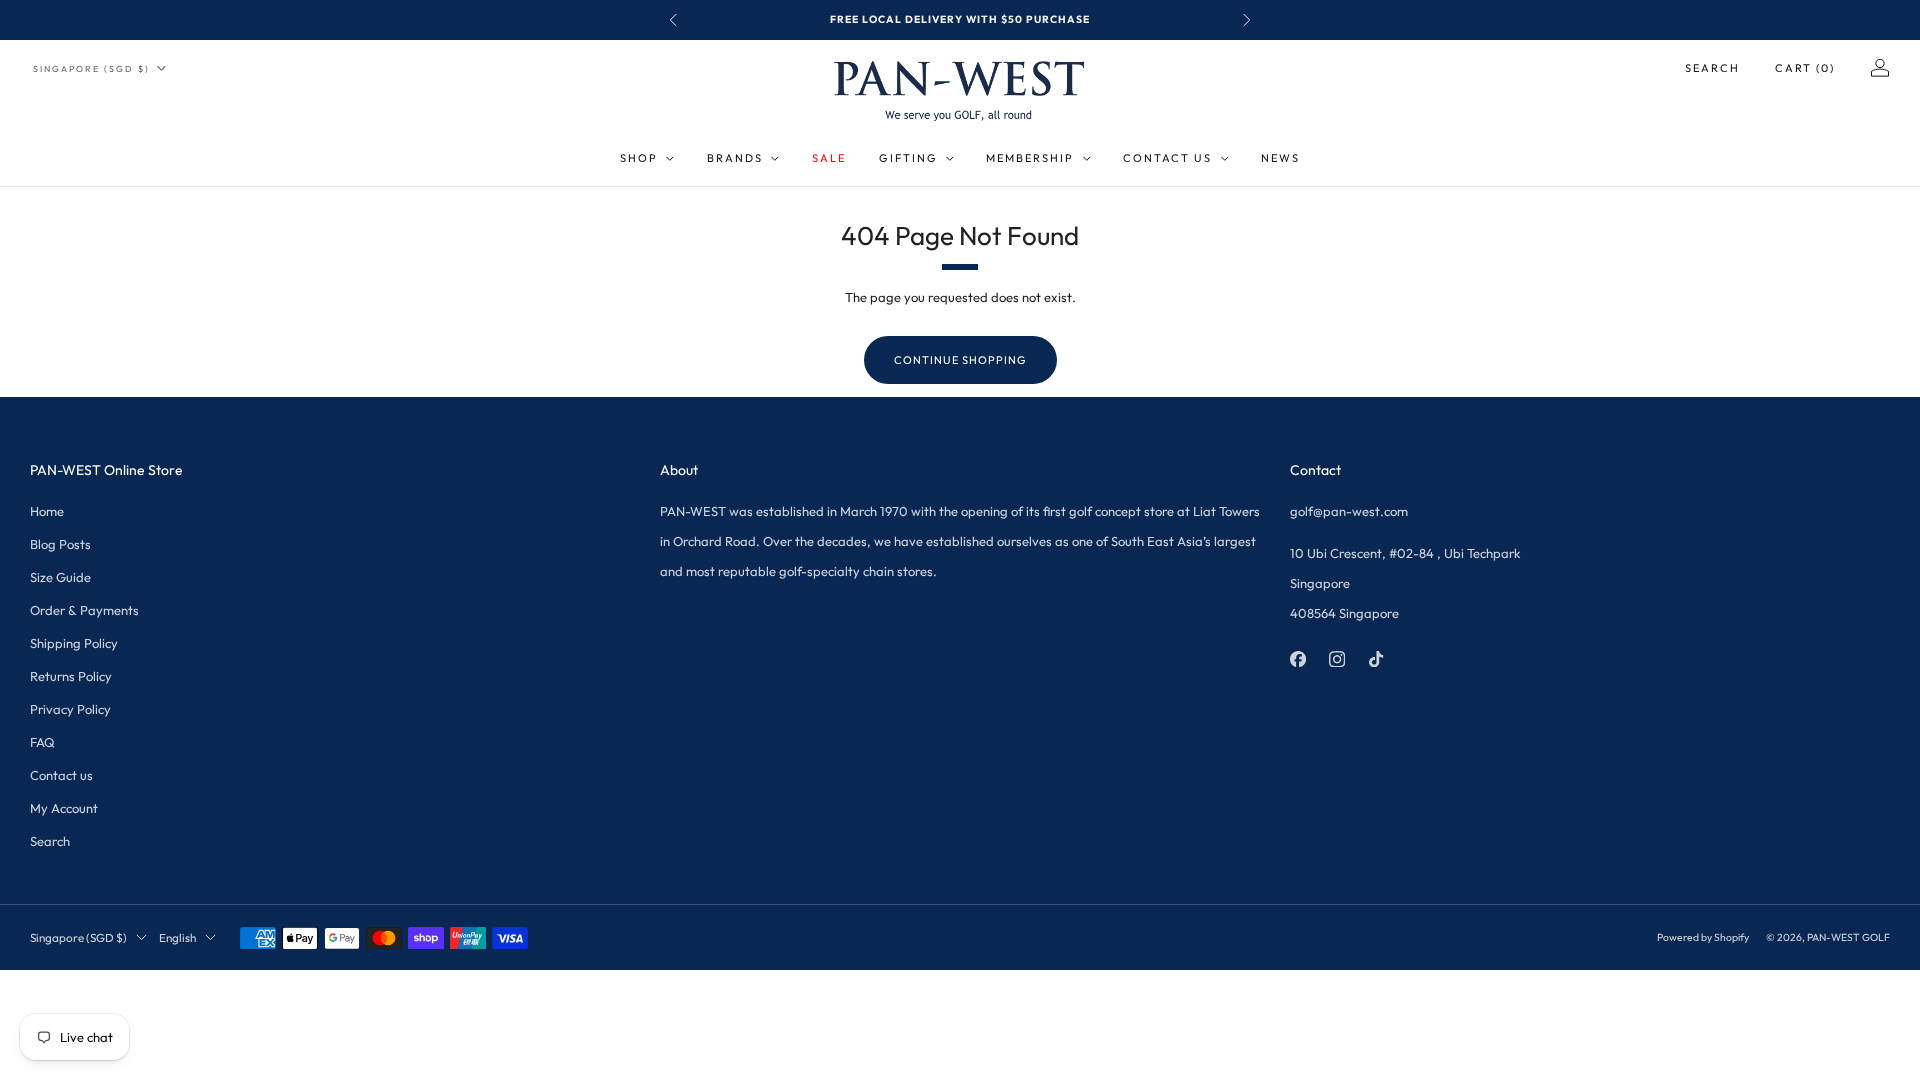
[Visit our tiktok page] (1375, 659)
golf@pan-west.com (1349, 511)
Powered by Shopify (1703, 937)
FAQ (42, 742)
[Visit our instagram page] (1336, 659)
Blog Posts (60, 544)
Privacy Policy (70, 709)
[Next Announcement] (1247, 20)
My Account (64, 808)
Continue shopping (960, 360)
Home (47, 511)
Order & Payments (84, 610)
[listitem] (960, 20)
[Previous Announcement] (673, 20)
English (177, 937)
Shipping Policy (74, 643)
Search (1712, 68)
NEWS (1280, 158)
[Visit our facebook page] (1297, 659)
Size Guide (60, 577)
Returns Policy (71, 676)
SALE (829, 158)
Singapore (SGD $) (91, 68)
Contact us (61, 775)
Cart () (1805, 68)
